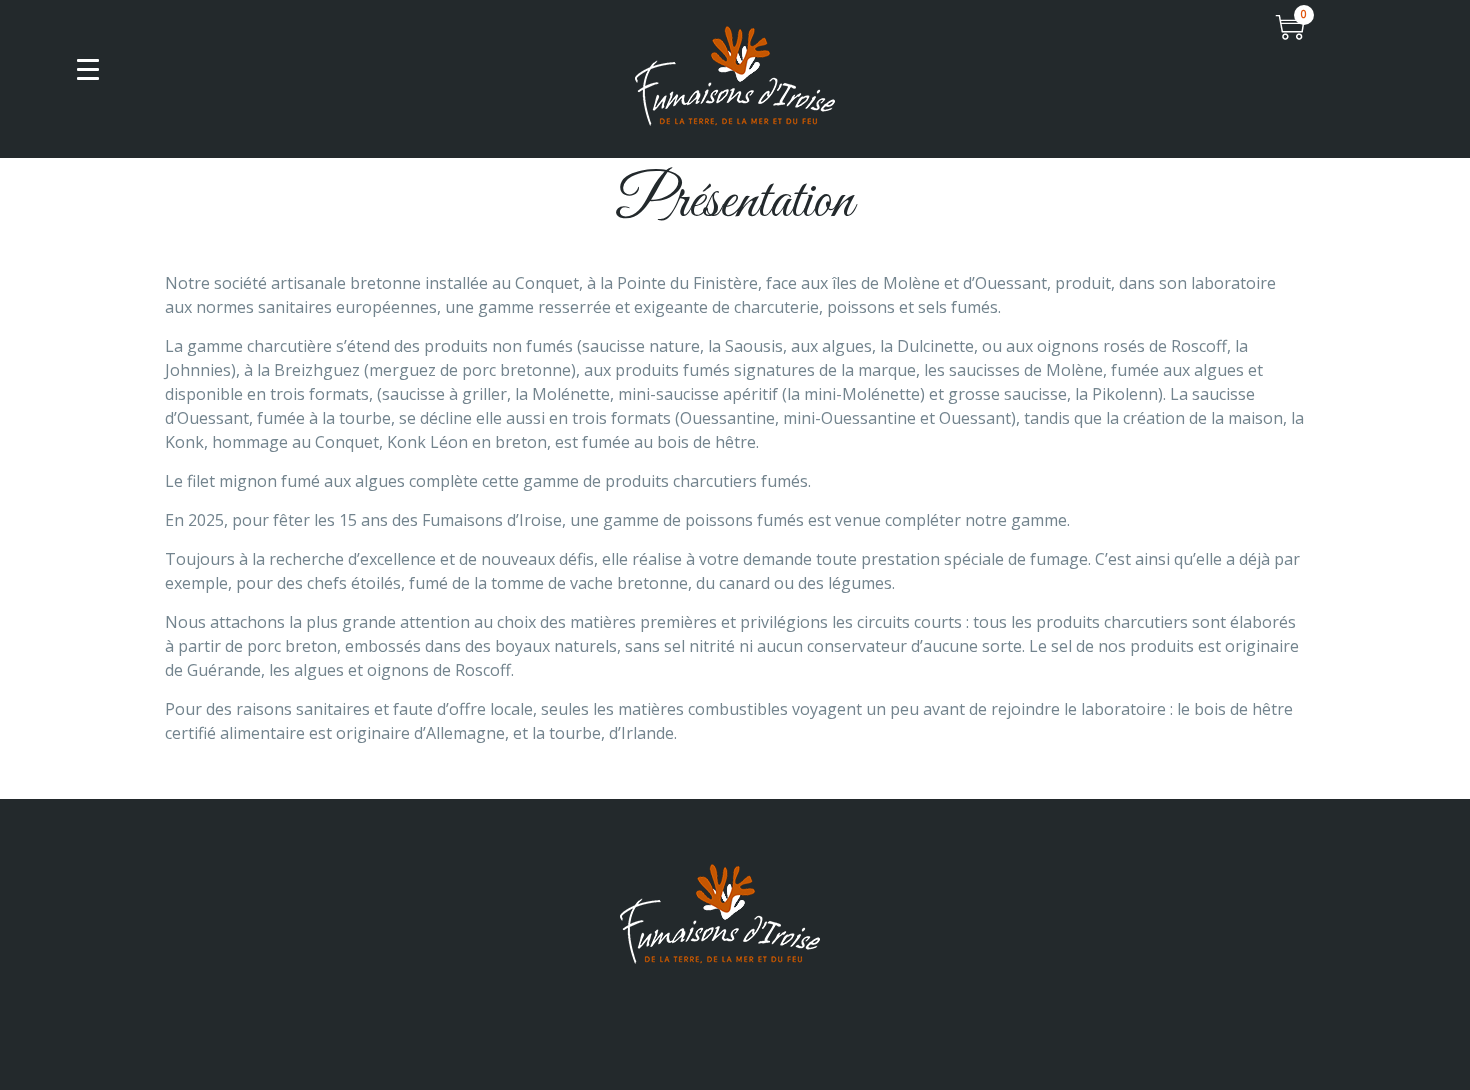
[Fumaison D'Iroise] (735, 74)
